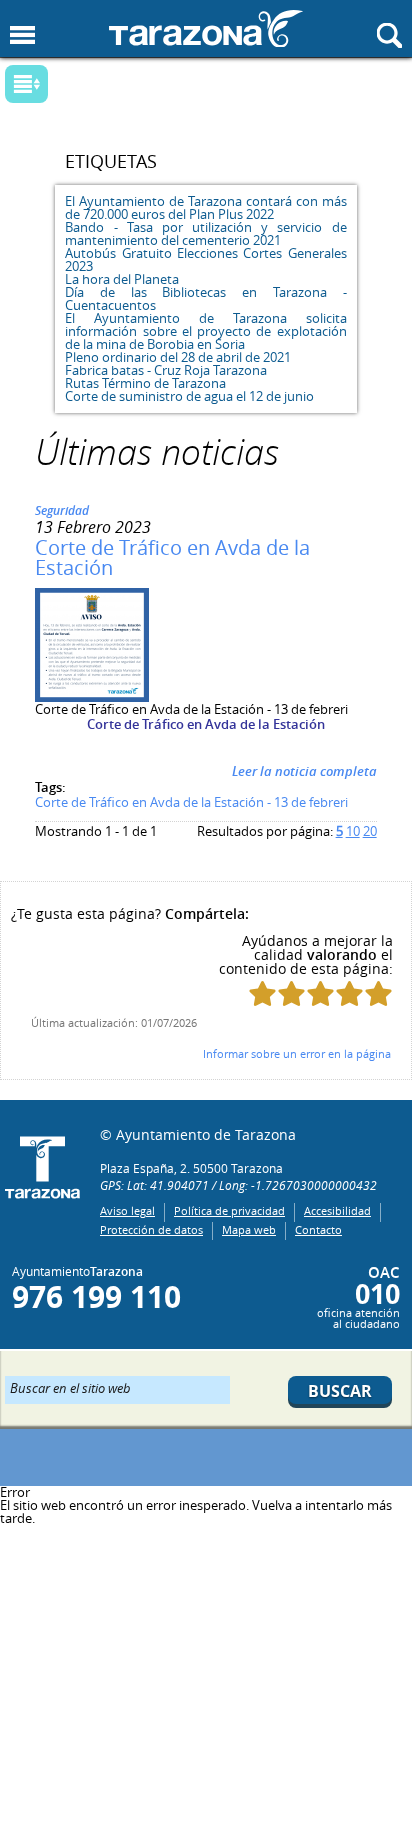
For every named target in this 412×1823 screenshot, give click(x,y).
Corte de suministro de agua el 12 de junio (189, 396)
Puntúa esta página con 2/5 (291, 993)
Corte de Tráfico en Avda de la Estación (172, 557)
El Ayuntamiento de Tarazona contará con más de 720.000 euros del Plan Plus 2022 (205, 207)
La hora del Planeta (122, 279)
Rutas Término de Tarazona (145, 383)
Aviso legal (127, 1210)
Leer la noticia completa (304, 771)
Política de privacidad (229, 1210)
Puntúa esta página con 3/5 (320, 993)
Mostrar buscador (389, 35)
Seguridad (62, 510)
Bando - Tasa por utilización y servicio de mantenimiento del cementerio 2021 (205, 233)
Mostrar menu (22, 35)
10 (353, 831)
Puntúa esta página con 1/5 (262, 993)
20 (370, 831)
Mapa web (249, 1229)
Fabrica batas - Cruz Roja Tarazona (166, 370)
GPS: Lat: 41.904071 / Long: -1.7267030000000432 (238, 1185)
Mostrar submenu (26, 84)
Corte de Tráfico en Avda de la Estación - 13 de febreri (191, 802)
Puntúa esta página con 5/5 (378, 993)
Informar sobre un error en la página (297, 1053)
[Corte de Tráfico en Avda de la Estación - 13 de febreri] (92, 697)
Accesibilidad (337, 1210)
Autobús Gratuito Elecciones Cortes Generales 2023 (205, 259)
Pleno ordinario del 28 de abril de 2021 (178, 357)
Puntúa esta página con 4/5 (349, 993)
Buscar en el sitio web (70, 1387)
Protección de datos (151, 1229)
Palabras (60, 85)
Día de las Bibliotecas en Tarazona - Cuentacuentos (205, 298)
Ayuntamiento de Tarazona (206, 28)
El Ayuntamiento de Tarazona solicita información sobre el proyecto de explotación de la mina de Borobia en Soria (205, 331)
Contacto (318, 1229)
